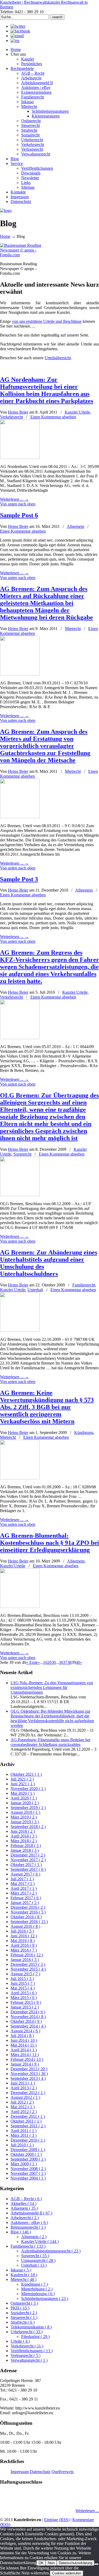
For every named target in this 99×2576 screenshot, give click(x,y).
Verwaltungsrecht (29, 2360)
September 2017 (28, 1869)
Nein (51, 2563)
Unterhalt (35, 1290)
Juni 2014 (24, 2040)
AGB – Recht (26, 2199)
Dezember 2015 (28, 1964)
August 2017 (25, 1874)
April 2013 (24, 2088)
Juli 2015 (22, 1979)
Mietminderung (38, 2294)
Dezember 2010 (28, 2140)
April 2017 (24, 1888)
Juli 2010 (22, 2145)
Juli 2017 (22, 1879)
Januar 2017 (25, 1903)
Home (5, 236)
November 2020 (28, 1789)
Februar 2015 (26, 2002)
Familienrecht (84, 1285)
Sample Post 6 (19, 515)
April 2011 (23, 2131)
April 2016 (24, 1945)
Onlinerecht (24, 2303)
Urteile (20, 2341)
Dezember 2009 (28, 2150)
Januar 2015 (25, 2007)
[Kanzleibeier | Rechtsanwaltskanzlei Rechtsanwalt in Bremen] (6, 210)
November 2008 (28, 2169)
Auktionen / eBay (29, 2222)
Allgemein (76, 526)
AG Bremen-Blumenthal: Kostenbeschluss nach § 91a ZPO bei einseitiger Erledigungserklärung (49, 1543)
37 (65, 1662)
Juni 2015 (23, 1983)
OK (41, 2563)
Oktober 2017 (26, 1865)
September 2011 (28, 2126)
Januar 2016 (25, 1960)
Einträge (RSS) (57, 2520)
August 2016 (25, 1926)
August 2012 (25, 2097)
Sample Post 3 (19, 879)
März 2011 (23, 2135)
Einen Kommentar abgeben (53, 417)
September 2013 (28, 2078)
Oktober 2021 (26, 1774)
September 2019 (28, 1808)
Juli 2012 (22, 2102)
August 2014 (25, 2031)
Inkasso (21, 2270)
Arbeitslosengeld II (31, 2213)
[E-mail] (17, 36)
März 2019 (24, 1817)
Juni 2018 (23, 1831)
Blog (21, 2232)
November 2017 (28, 1860)
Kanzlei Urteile (77, 412)
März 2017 (24, 1893)
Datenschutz (40, 2472)
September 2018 (28, 1827)
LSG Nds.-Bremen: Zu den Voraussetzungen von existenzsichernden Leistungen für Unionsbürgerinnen (52, 1687)
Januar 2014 (25, 2064)
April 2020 (24, 1798)
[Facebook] (20, 31)
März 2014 (25, 2055)
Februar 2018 (26, 1846)
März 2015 (24, 1998)
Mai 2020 (23, 1793)
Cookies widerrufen (67, 2573)
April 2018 (24, 1836)
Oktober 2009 (26, 2154)
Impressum (20, 2472)
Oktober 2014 (26, 2021)
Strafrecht (23, 2322)
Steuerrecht (24, 2317)
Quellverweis (63, 2472)
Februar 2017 (26, 1898)
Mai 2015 (23, 1988)
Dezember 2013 (29, 2069)
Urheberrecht (27, 2332)
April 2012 (24, 2112)
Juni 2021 (23, 1784)
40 (78, 1662)
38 (69, 1662)
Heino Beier (18, 412)
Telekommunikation (31, 2327)
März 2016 (24, 1950)
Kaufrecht (24, 2275)
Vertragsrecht (25, 2355)
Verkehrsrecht (11, 417)
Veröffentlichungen (32, 2351)
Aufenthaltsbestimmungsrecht (51, 2251)
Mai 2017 (23, 1884)
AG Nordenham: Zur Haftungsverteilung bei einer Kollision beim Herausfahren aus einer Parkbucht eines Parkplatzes (47, 390)
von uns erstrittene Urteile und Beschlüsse (47, 321)
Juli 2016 (22, 1931)
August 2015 (25, 1974)
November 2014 (28, 2017)
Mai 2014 (23, 2045)
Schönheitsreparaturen (45, 2298)
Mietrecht (73, 629)
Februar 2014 (27, 2059)
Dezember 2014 (28, 2012)
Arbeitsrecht (25, 2218)
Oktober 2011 (26, 2121)
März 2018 (24, 1841)
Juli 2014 (22, 2036)
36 (61, 1662)
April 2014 (24, 2050)
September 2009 (28, 2159)
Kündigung (84, 1433)
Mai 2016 (23, 1941)
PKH (20, 2308)
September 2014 (28, 2026)
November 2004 (28, 2178)
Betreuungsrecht (28, 2227)
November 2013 (29, 2074)
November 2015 (28, 1969)
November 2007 (28, 2173)
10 (45, 1662)
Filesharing (35, 2336)
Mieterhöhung (37, 2289)
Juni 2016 (24, 1936)
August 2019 (25, 1812)
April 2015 (24, 1993)
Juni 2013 (23, 2083)
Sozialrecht (24, 2313)
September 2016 (29, 1922)
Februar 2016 (27, 1955)
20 (49, 1662)
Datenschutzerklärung (76, 2563)
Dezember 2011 (28, 2116)
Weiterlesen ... (87, 2511)
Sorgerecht (22, 1154)
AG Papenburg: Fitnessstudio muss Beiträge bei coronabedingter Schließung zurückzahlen (50, 1742)
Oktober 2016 (26, 1917)
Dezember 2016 (28, 1907)
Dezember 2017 (28, 1855)
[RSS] (15, 41)
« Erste (32, 1662)
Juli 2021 (22, 1779)
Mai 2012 (23, 2107)
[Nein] (96, 2564)
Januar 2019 (25, 1822)
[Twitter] (18, 26)
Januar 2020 (25, 1803)
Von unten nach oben (18, 504)
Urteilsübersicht (58, 358)
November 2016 (28, 1912)
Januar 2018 (25, 1850)
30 (54, 1662)
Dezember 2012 (28, 2093)
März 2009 (24, 2164)
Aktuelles (23, 2203)
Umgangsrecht (38, 2260)
